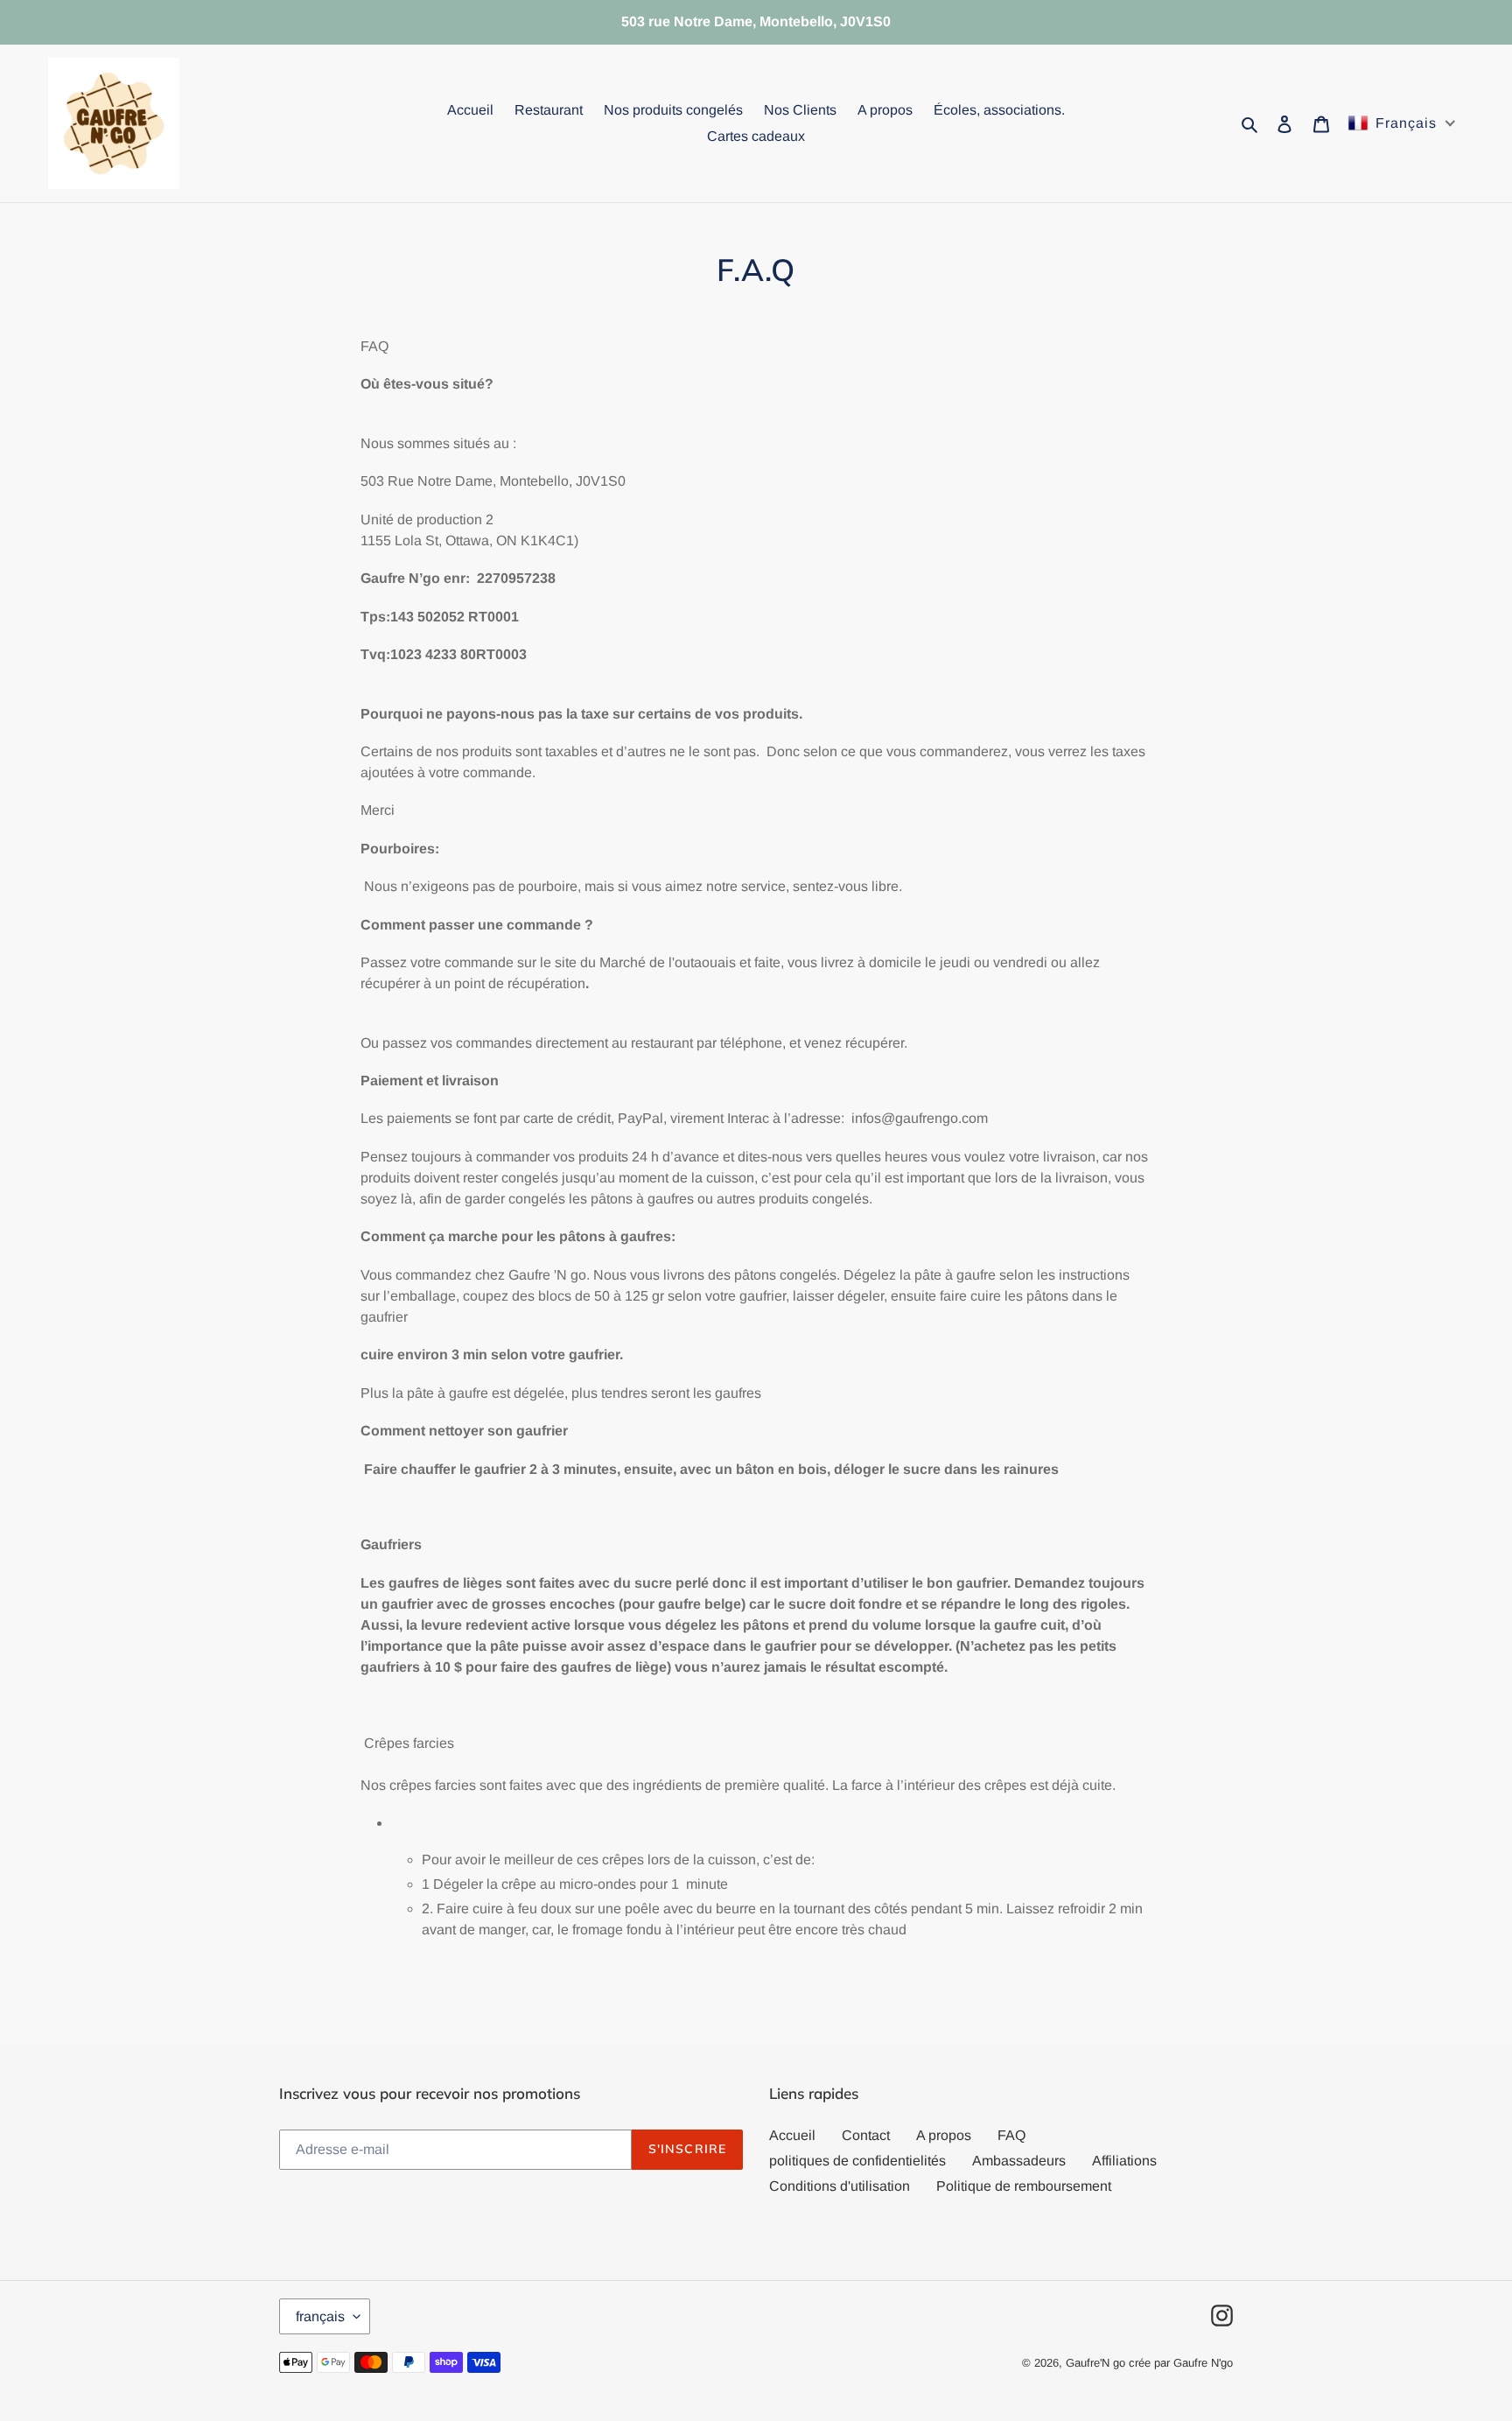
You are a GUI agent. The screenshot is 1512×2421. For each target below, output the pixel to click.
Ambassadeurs (1019, 2161)
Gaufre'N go (1095, 2363)
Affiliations (1124, 2161)
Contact (866, 2135)
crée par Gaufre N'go (1181, 2363)
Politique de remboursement (1024, 2186)
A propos (944, 2135)
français (320, 2316)
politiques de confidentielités (857, 2161)
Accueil (792, 2135)
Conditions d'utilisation (840, 2186)
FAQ (1011, 2135)
